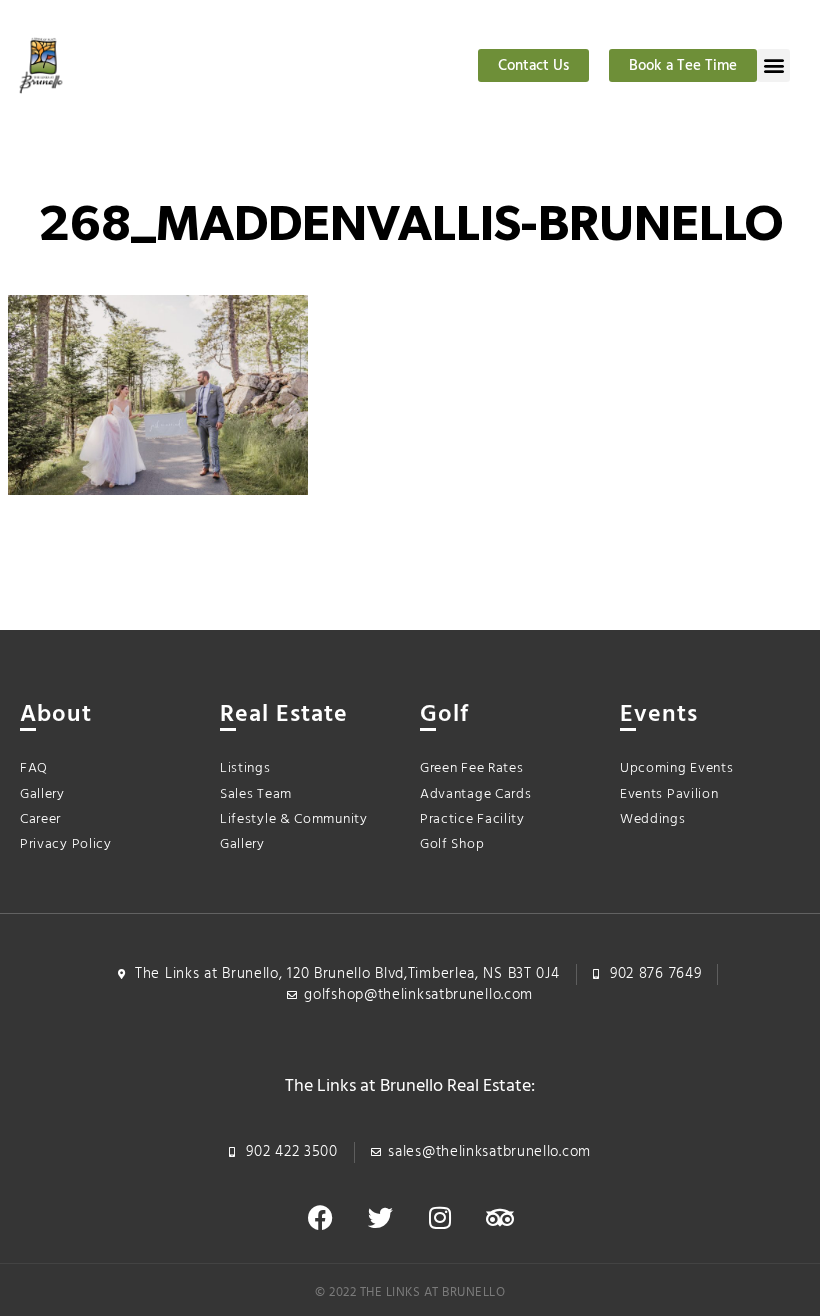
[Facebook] (320, 1218)
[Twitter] (380, 1218)
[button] (773, 65)
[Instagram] (440, 1218)
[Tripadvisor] (500, 1218)
